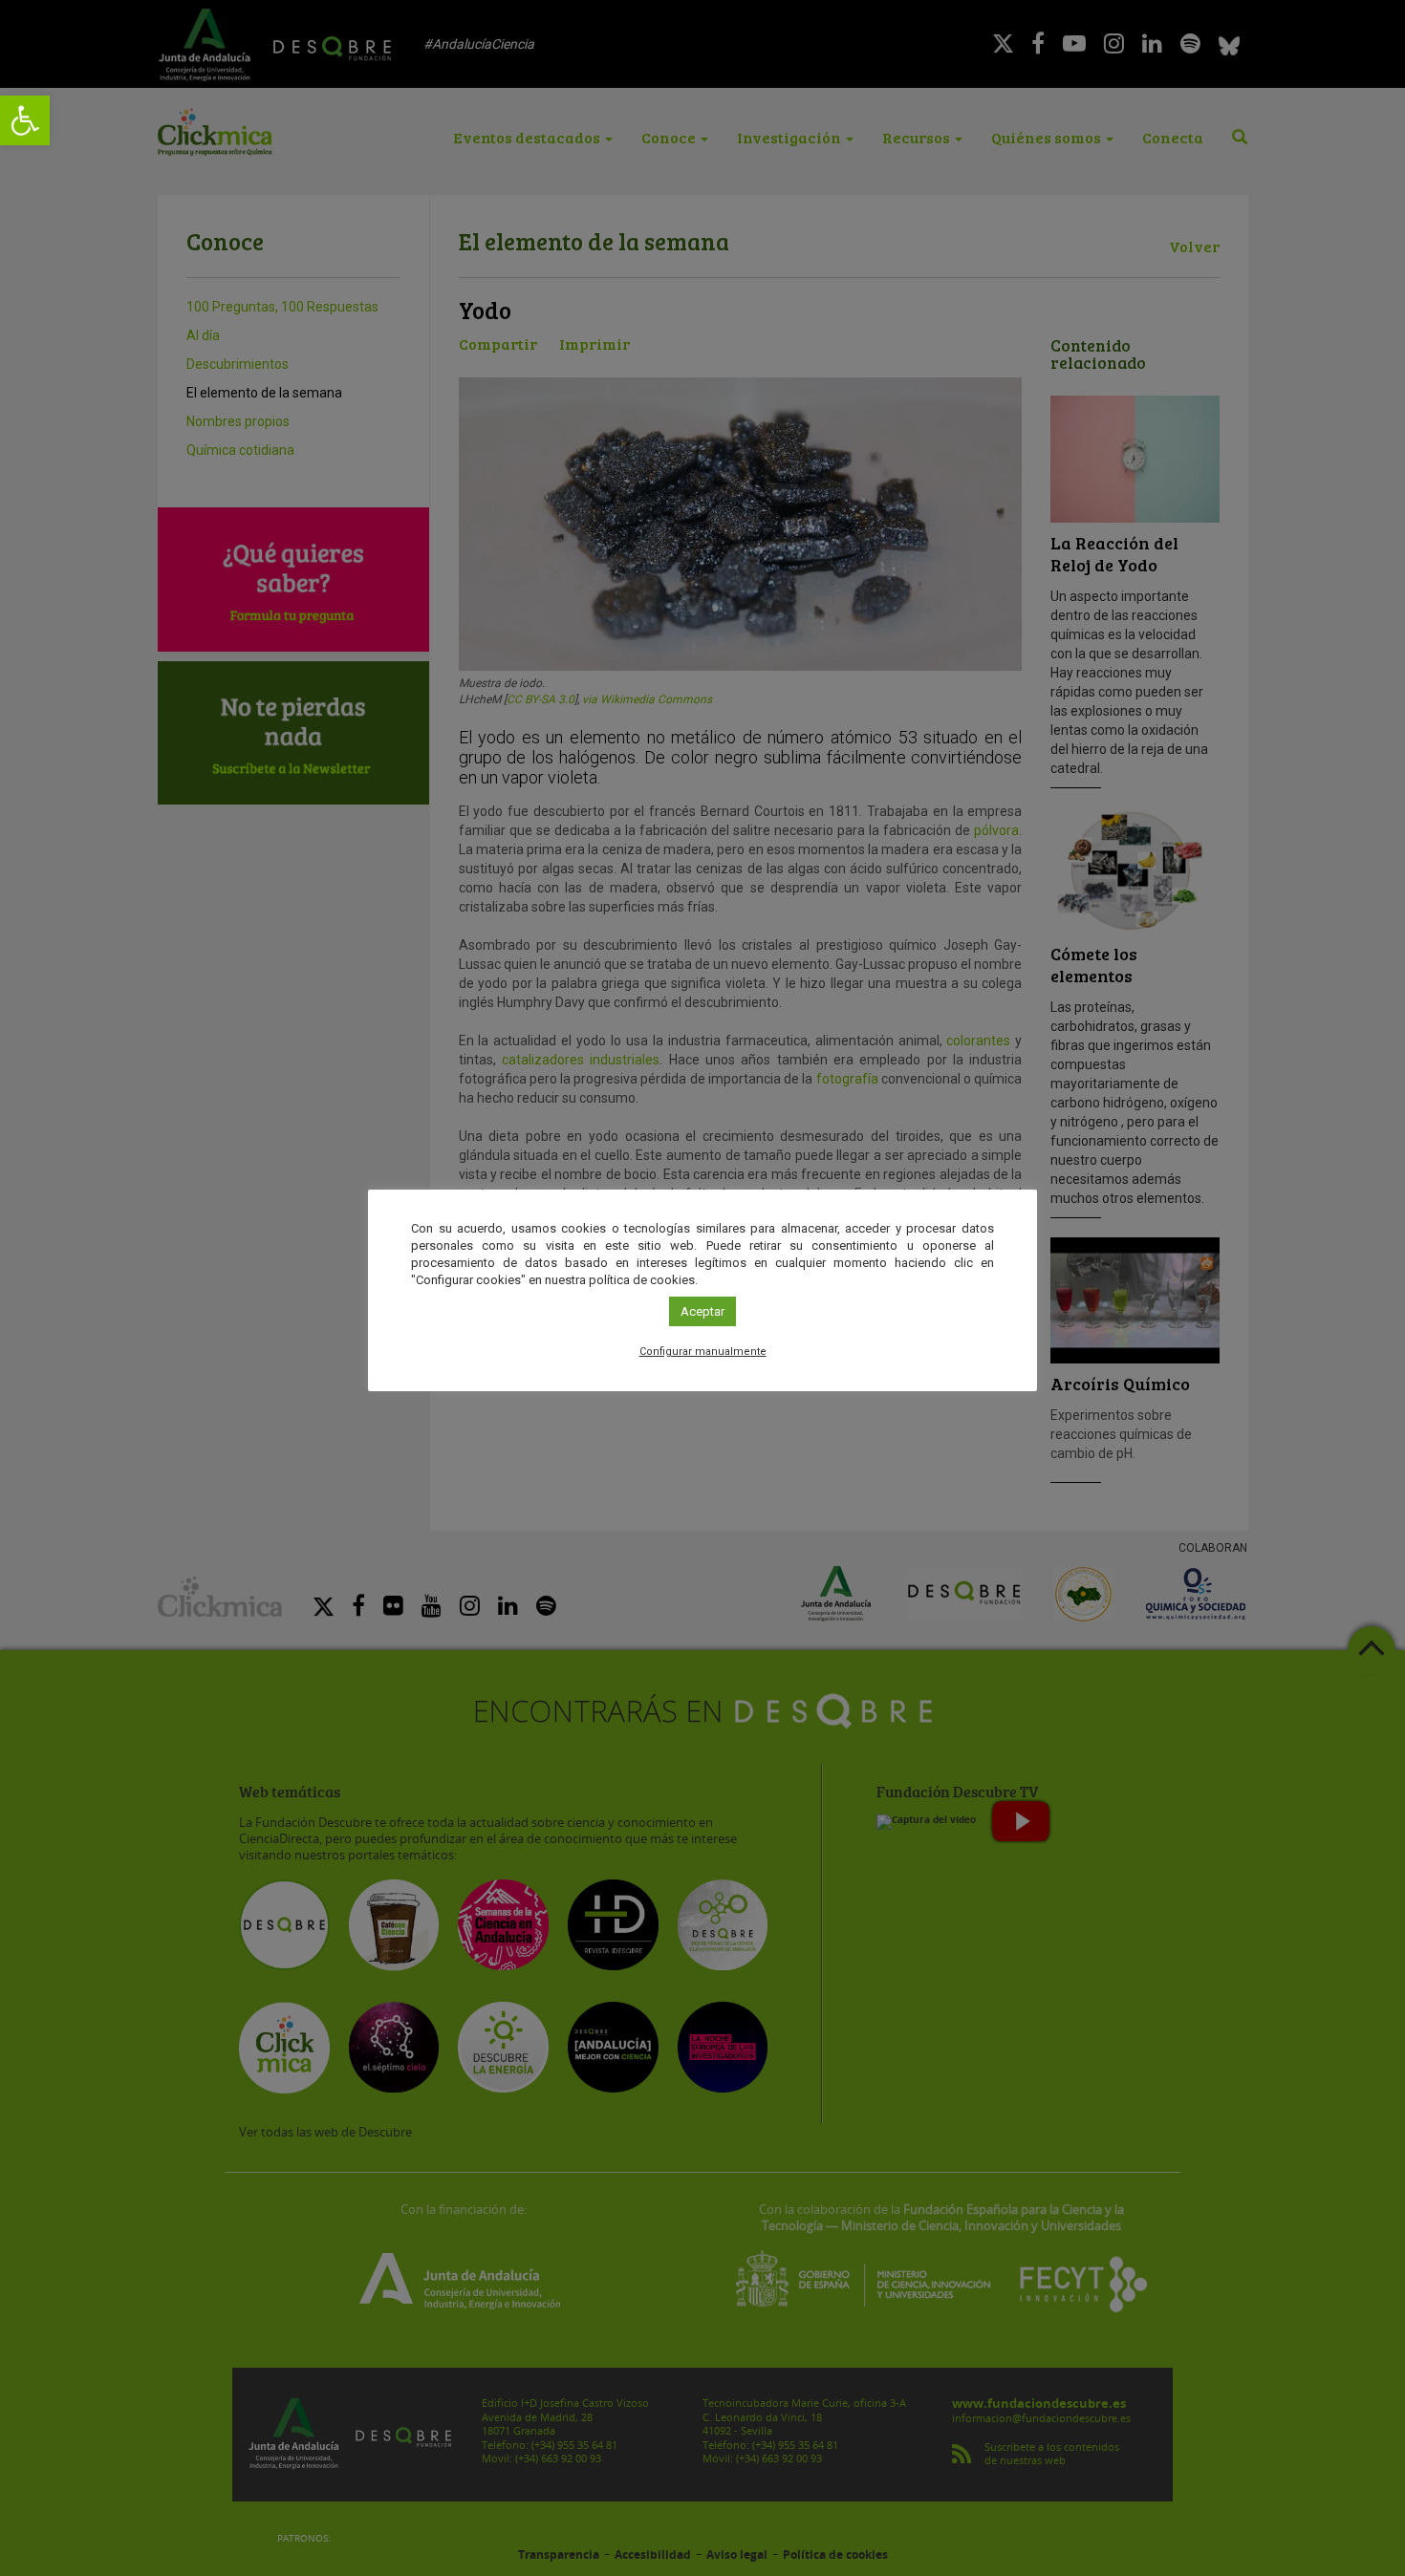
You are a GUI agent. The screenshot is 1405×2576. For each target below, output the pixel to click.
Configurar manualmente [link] (703, 1352)
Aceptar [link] (702, 1311)
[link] (25, 120)
